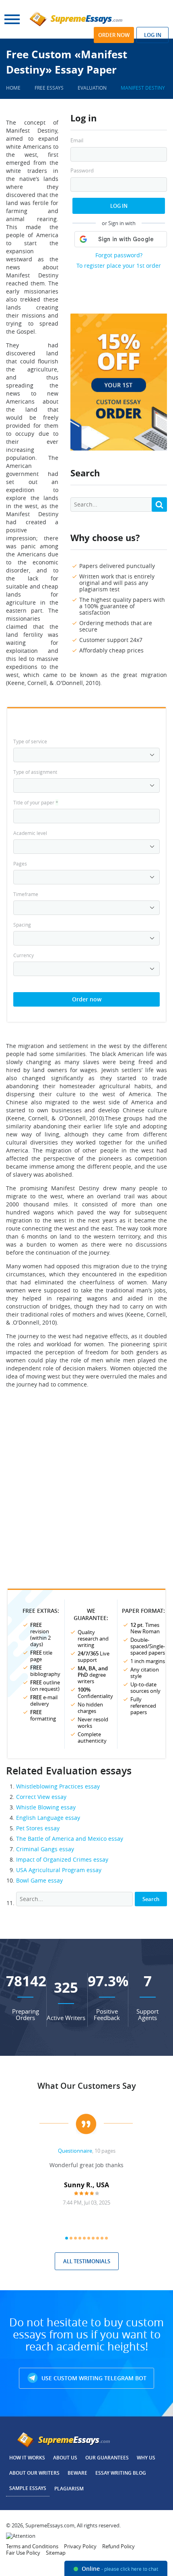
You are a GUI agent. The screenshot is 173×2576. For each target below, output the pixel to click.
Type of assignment (35, 772)
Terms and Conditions (32, 2546)
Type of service (30, 741)
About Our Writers (34, 2473)
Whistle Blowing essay (46, 1807)
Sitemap (56, 2553)
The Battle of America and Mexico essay (70, 1839)
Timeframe (26, 894)
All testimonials (87, 2261)
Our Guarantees (107, 2458)
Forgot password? (119, 255)
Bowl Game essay (39, 1880)
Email (77, 140)
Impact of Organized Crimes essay (62, 1859)
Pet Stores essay (38, 1828)
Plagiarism (69, 2489)
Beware (77, 2473)
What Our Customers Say (87, 2086)
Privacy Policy (80, 2546)
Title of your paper (36, 802)
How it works (27, 2458)
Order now (114, 35)
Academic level (30, 833)
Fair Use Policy (23, 2553)
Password (82, 171)
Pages (20, 863)
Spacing (22, 925)
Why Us (146, 2458)
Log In (119, 206)
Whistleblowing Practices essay (58, 1786)
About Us (65, 2458)
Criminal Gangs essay (45, 1849)
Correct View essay (41, 1797)
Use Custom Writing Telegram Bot (93, 2378)
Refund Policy (118, 2546)
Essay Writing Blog (121, 2473)
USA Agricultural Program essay (59, 1870)
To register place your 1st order (119, 266)
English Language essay (48, 1818)
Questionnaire (75, 2151)
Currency (24, 955)
